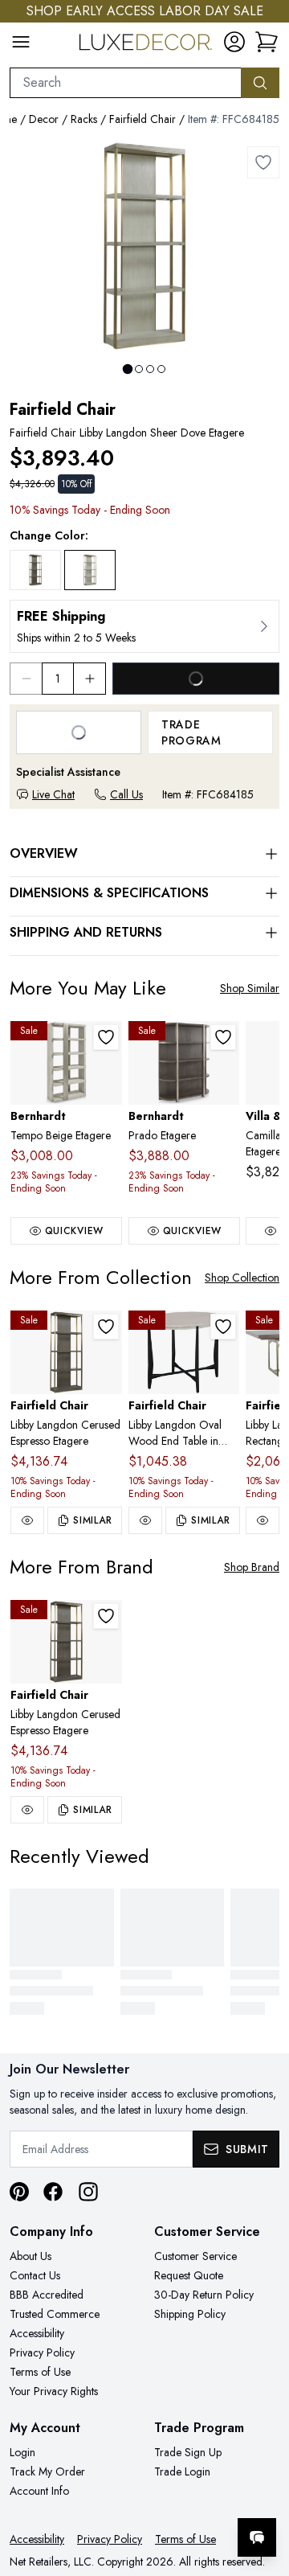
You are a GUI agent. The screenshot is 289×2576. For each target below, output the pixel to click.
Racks (84, 119)
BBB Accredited (47, 2295)
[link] (267, 42)
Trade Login (182, 2471)
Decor (44, 119)
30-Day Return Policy (204, 2295)
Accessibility (37, 2333)
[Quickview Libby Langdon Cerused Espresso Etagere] (27, 1520)
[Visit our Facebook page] (53, 2192)
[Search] (260, 83)
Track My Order (47, 2471)
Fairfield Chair (142, 119)
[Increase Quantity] (90, 679)
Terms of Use (40, 2372)
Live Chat (53, 794)
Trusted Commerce (55, 2314)
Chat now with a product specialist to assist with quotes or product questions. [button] (167, 2495)
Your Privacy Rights (54, 2391)
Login (22, 2452)
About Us (31, 2256)
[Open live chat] (257, 2537)
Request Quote (189, 2275)
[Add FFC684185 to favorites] (263, 162)
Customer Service (195, 2256)
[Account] (234, 42)
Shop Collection (242, 1278)
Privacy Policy (42, 2352)
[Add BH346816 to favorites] (106, 1037)
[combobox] (126, 83)
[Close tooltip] (263, 2488)
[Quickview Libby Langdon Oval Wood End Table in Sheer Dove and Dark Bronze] (145, 1520)
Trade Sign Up (188, 2452)
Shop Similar (250, 988)
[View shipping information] (144, 626)
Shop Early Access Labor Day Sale (145, 11)
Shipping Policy (190, 2314)
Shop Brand (252, 1567)
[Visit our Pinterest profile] (19, 2192)
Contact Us (35, 2275)
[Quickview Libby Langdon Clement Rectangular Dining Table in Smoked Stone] (263, 1520)
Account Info (39, 2491)
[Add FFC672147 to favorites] (223, 1327)
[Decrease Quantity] (26, 679)
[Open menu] (21, 42)
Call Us (126, 794)
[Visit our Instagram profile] (88, 2192)
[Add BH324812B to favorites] (223, 1037)
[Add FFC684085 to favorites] (106, 1327)
